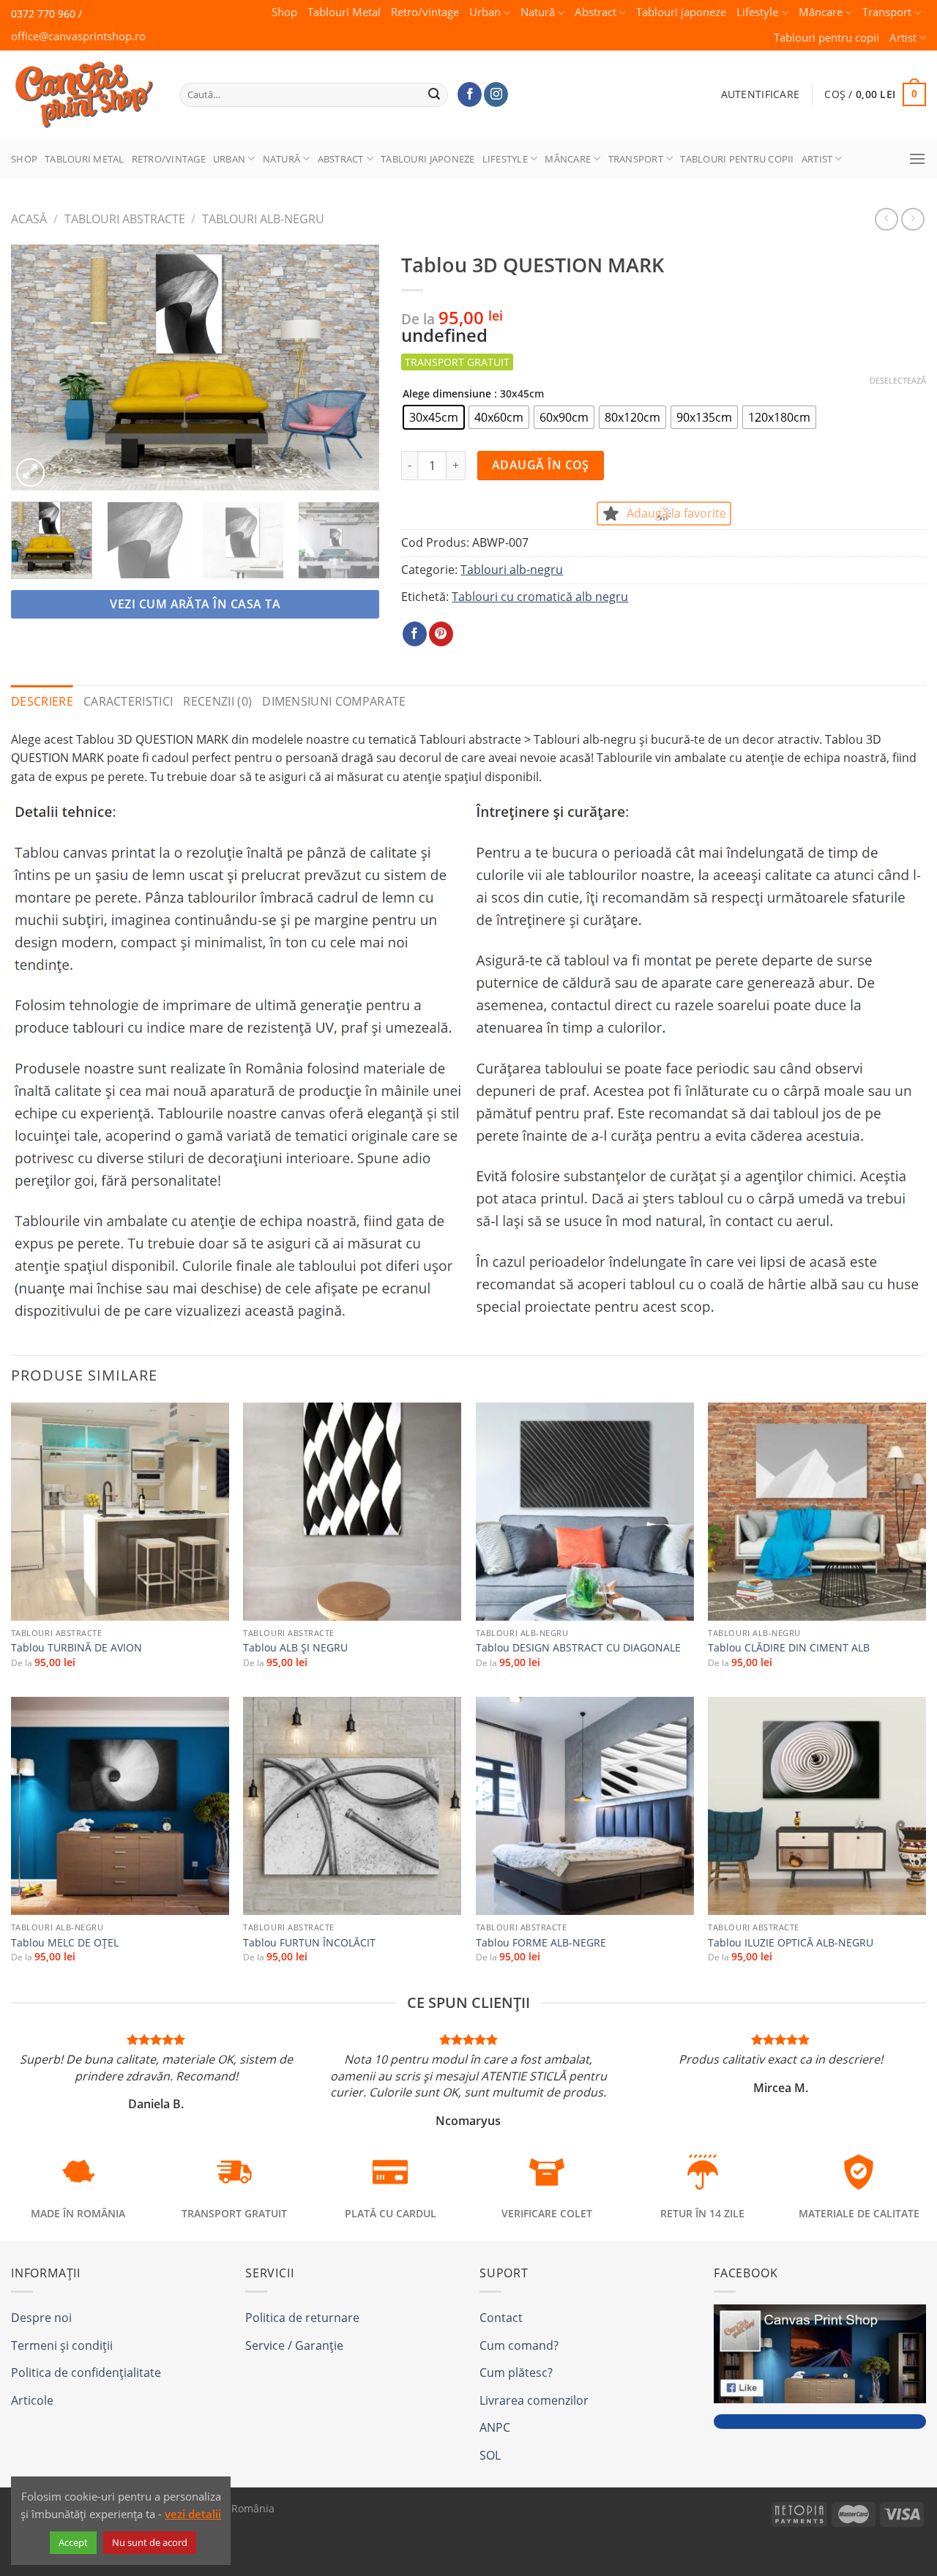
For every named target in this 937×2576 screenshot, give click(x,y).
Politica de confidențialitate (86, 2372)
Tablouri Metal (344, 12)
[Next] (354, 367)
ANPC (495, 2427)
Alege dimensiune (447, 393)
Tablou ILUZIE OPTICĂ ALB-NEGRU (791, 1943)
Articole (32, 2400)
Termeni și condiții (62, 2345)
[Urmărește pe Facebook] (470, 94)
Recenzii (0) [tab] (217, 701)
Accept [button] (73, 2542)
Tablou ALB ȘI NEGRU (295, 1648)
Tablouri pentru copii (826, 38)
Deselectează (898, 381)
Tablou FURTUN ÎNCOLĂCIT (309, 1943)
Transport (887, 12)
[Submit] (435, 94)
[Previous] (37, 367)
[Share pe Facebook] (415, 634)
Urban (485, 12)
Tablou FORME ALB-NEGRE (541, 1943)
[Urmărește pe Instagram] (496, 94)
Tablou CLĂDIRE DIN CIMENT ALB (789, 1648)
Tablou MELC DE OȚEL (65, 1943)
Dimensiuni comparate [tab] (334, 701)
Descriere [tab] (42, 701)
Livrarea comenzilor (534, 2400)
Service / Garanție (294, 2345)
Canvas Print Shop (80, 83)
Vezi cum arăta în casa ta (195, 604)
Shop (284, 12)
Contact (501, 2318)
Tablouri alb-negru (263, 219)
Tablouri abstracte (125, 219)
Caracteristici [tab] (128, 701)
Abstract (596, 12)
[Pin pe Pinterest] (441, 634)
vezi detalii (193, 2514)
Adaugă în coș (541, 465)
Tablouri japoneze (681, 12)
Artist (903, 38)
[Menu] (917, 158)
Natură (538, 12)
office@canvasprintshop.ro (78, 36)
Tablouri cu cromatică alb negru (540, 597)
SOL (490, 2455)
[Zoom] (30, 473)
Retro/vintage (425, 12)
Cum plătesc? (516, 2372)
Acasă (29, 219)
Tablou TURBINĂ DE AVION (76, 1648)
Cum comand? (519, 2345)
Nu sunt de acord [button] (150, 2542)
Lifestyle (757, 12)
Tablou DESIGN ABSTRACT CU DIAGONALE (578, 1648)
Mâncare (821, 12)
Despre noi (41, 2318)
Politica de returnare (302, 2318)
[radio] (434, 417)
